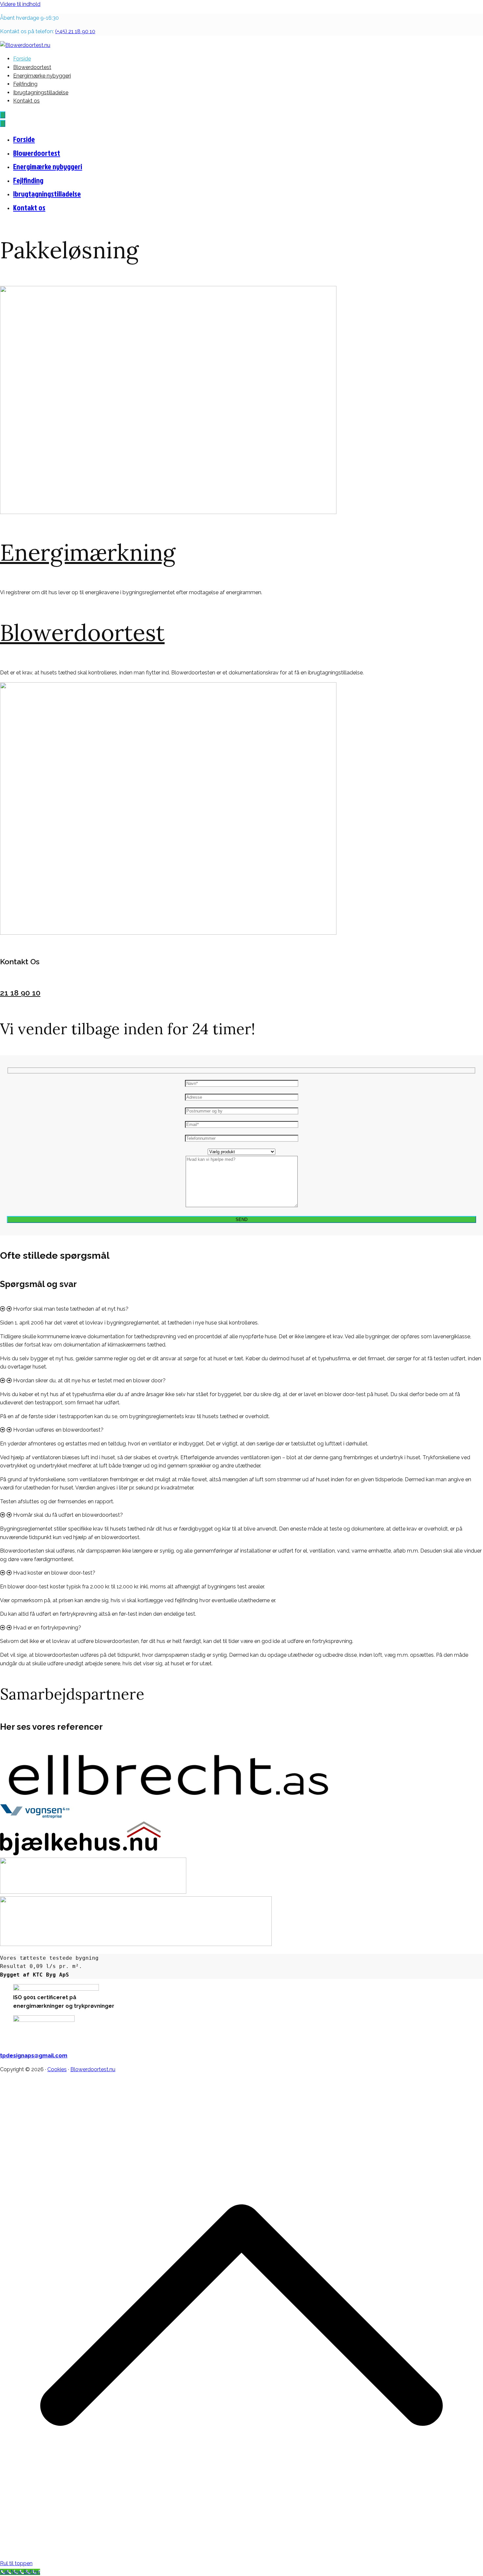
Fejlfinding (25, 84)
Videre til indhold (20, 4)
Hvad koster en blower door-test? (54, 1573)
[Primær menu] (3, 115)
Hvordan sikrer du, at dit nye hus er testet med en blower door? (89, 1381)
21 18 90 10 (20, 993)
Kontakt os (26, 101)
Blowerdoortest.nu (93, 2069)
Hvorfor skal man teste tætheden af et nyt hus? (71, 1309)
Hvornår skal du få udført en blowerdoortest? (68, 1515)
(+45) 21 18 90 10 (75, 31)
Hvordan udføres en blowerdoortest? (58, 1430)
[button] (241, 1309)
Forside (22, 59)
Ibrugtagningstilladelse (41, 93)
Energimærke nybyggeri (42, 76)
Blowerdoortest (32, 67)
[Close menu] (3, 123)
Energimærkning (88, 552)
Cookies (57, 2069)
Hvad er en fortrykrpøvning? (47, 1628)
